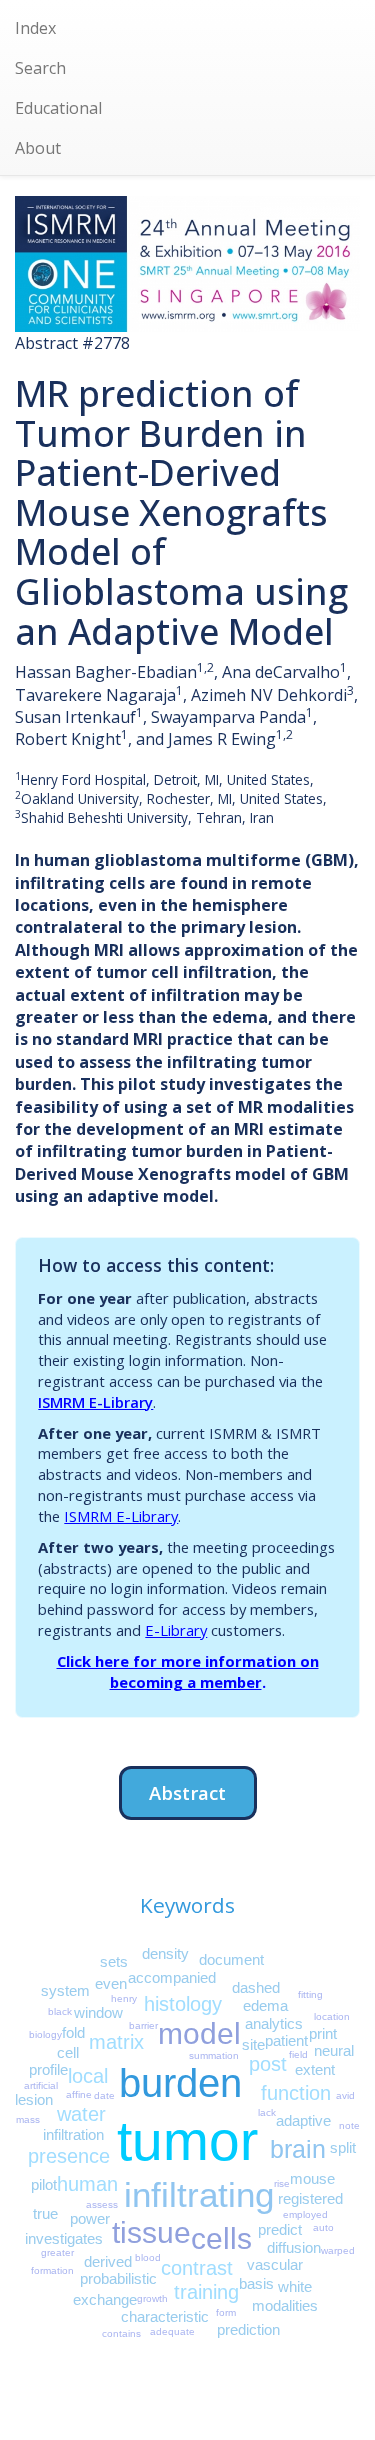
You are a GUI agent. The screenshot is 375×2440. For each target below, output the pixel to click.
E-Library (176, 1630)
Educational (58, 108)
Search (40, 68)
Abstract (187, 1792)
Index (35, 28)
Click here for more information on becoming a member (188, 1671)
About (38, 148)
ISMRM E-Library (95, 1402)
